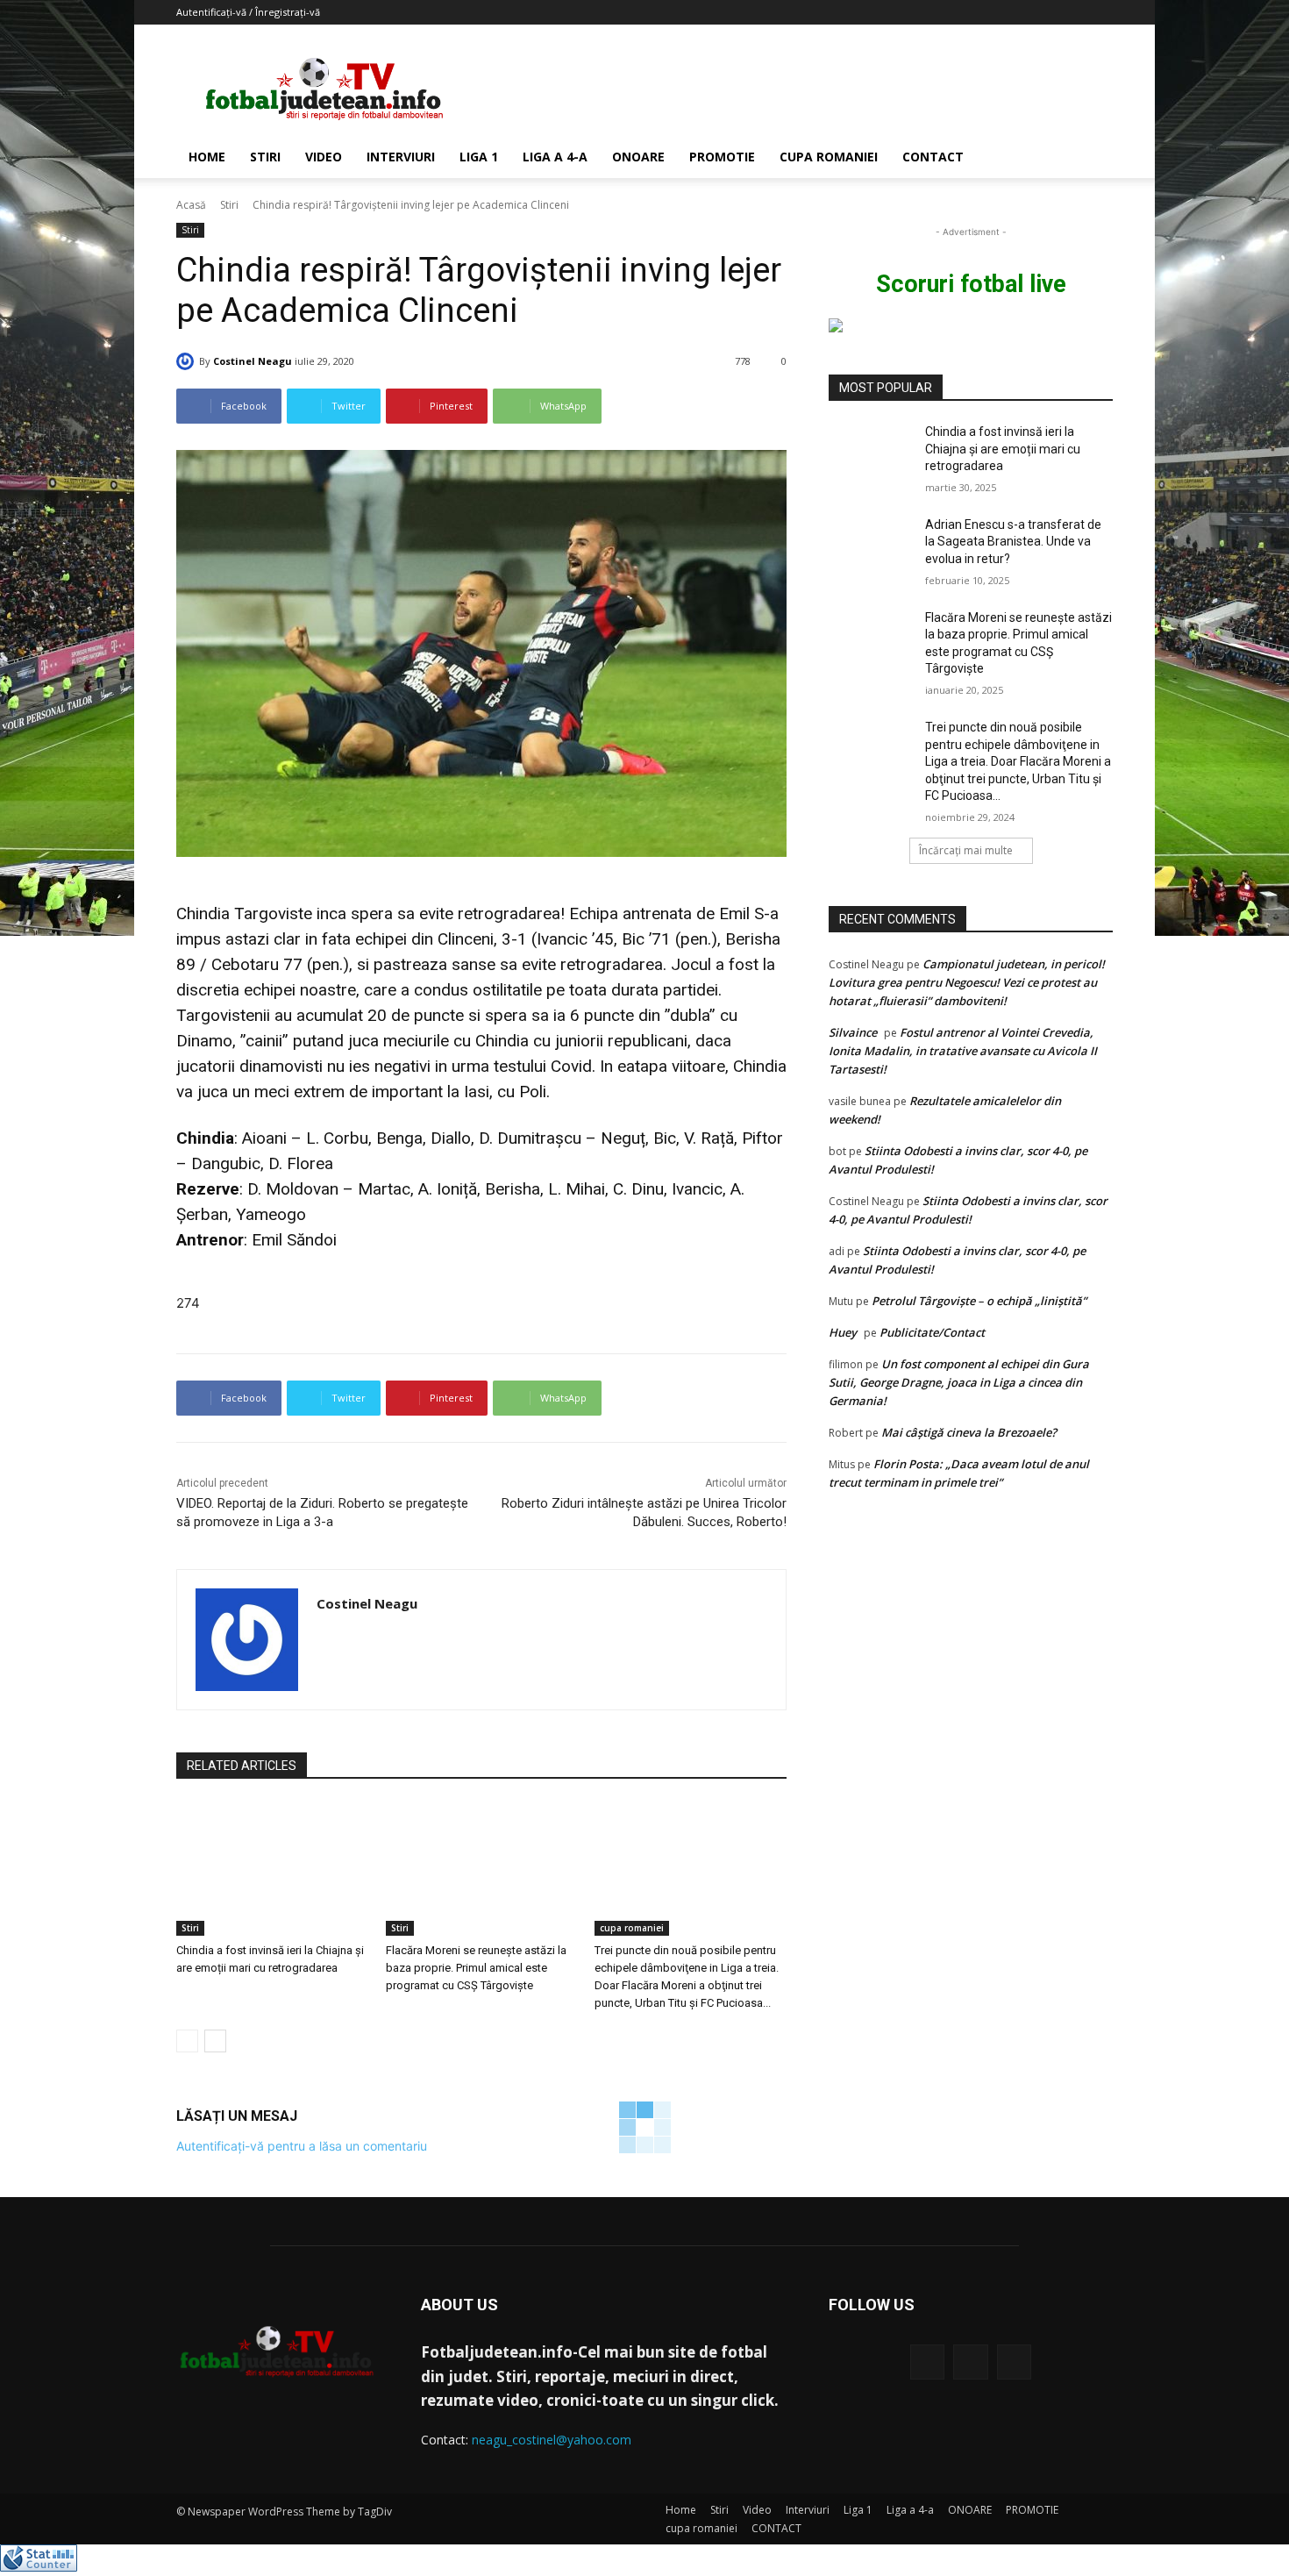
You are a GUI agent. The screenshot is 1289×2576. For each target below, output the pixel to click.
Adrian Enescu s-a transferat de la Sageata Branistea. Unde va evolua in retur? (1013, 542)
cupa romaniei (829, 157)
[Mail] (970, 2362)
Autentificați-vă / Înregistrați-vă (248, 12)
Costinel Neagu (253, 361)
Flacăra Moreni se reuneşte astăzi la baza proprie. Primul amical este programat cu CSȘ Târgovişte (476, 1968)
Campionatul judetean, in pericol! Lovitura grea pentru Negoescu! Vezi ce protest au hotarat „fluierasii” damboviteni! (967, 982)
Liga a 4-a (555, 157)
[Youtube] (1014, 2362)
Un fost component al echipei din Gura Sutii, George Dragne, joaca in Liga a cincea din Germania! (959, 1382)
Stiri (265, 157)
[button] (1092, 158)
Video (324, 157)
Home (207, 157)
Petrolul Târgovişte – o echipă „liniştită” (979, 1301)
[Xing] (323, 1635)
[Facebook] (927, 2362)
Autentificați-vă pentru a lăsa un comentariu (302, 2146)
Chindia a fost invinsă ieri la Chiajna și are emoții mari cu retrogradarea (1003, 449)
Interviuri (401, 157)
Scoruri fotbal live (971, 284)
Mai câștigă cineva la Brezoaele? (969, 1432)
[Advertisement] (794, 89)
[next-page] (215, 2041)
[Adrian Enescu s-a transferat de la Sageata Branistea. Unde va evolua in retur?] (871, 546)
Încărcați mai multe (966, 850)
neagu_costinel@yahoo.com (552, 2440)
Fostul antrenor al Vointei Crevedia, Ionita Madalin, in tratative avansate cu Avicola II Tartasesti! (963, 1051)
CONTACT (933, 157)
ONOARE (638, 157)
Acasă (191, 205)
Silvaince (853, 1032)
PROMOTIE (722, 157)
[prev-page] (187, 2041)
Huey (843, 1332)
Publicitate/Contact (932, 1332)
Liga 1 (479, 157)
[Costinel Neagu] (188, 361)
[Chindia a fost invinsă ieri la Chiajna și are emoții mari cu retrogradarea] (272, 1869)
